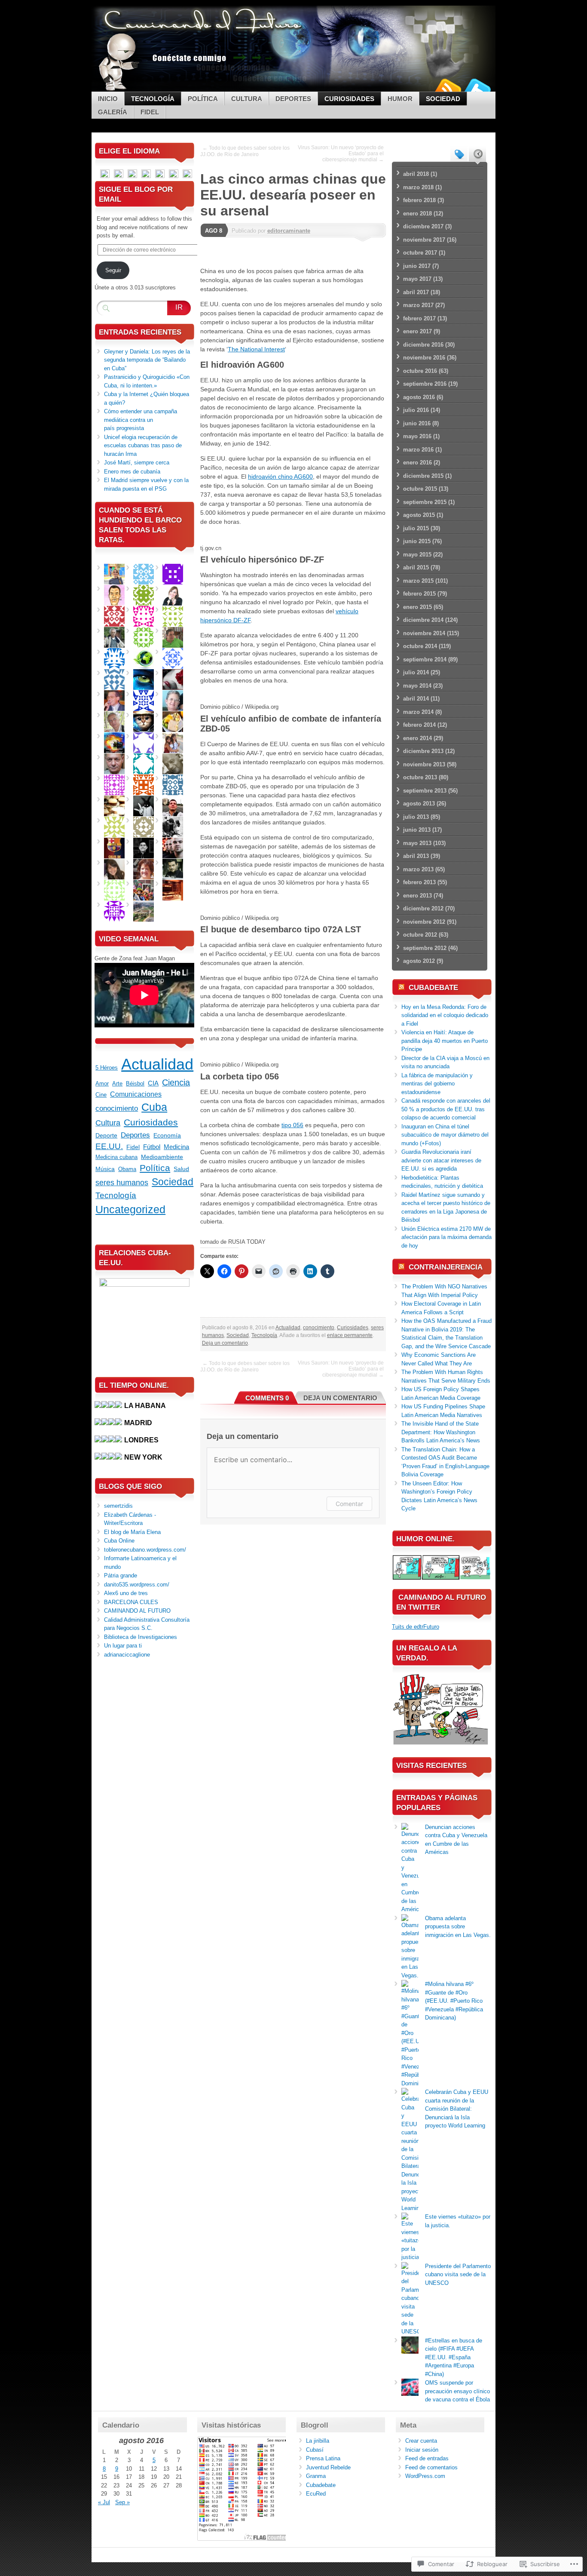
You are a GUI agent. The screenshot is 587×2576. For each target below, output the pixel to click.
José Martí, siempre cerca (137, 463)
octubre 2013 (420, 777)
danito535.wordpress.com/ (137, 1585)
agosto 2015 (419, 515)
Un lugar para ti (123, 1646)
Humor (400, 99)
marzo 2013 (418, 869)
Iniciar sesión (422, 2450)
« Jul (104, 2502)
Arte (117, 1084)
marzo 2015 (418, 581)
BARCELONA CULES (131, 1602)
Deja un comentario (225, 1343)
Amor (102, 1084)
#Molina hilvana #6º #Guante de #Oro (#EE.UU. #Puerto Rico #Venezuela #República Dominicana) (454, 2001)
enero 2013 (417, 896)
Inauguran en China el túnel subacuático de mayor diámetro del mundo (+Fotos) (445, 1135)
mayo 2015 (417, 555)
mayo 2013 (417, 843)
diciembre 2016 (423, 345)
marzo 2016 (418, 450)
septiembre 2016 (425, 384)
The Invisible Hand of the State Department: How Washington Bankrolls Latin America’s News (441, 1432)
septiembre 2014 (425, 659)
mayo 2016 (417, 436)
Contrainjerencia (446, 1267)
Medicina (176, 1147)
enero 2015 (417, 607)
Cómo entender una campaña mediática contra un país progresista (141, 420)
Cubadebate (433, 988)
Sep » (122, 2502)
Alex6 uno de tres (126, 1593)
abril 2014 (416, 699)
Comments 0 (267, 1398)
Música (105, 1169)
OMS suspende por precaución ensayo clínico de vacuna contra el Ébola (457, 2391)
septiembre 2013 (425, 791)
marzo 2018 (418, 187)
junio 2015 (417, 541)
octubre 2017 (420, 253)
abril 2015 (416, 567)
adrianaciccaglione (127, 1655)
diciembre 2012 (423, 908)
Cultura (247, 99)
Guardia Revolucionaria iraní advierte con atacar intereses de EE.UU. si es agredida (441, 1160)
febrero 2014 (419, 725)
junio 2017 (417, 266)
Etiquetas (459, 154)
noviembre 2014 (424, 633)
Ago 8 (214, 231)
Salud (181, 1169)
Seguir (113, 270)
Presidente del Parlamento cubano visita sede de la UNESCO (458, 2275)
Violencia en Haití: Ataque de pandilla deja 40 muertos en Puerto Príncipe (445, 1041)
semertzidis (118, 1506)
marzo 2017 (418, 305)
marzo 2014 (418, 712)
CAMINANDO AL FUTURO (137, 1611)
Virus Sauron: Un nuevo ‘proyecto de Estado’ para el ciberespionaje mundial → (341, 154)
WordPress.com (425, 2476)
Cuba (154, 1107)
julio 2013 (416, 817)
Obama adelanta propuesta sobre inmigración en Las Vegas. (458, 1927)
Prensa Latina (323, 2458)
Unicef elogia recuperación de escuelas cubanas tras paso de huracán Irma (143, 446)
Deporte (106, 1136)
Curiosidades (349, 99)
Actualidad (288, 1328)
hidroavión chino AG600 (280, 476)
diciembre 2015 (423, 476)
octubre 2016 (420, 371)
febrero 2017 (419, 318)
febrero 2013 (419, 882)
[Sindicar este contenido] (401, 988)
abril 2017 (416, 292)
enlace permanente (350, 1335)
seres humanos (122, 1183)
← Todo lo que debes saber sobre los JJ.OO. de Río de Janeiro (245, 151)
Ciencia (176, 1082)
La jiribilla (318, 2441)
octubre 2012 (420, 935)
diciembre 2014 (423, 620)
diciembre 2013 (423, 751)
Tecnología (153, 99)
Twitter (477, 88)
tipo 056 (292, 1125)
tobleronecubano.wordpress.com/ (145, 1550)
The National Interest (256, 349)
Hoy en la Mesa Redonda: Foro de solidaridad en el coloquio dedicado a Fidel (445, 1015)
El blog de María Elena (132, 1532)
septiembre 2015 (425, 502)
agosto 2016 (419, 397)
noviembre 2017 (424, 240)
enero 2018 (417, 214)
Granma (316, 2476)
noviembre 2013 (424, 764)
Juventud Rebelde (328, 2467)
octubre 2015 (420, 489)
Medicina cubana (116, 1157)
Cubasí (315, 2450)
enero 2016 (417, 463)
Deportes (293, 99)
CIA (153, 1083)
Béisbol (135, 1084)
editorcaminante (289, 231)
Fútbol (152, 1147)
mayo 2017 (417, 279)
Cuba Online (119, 1541)
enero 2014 (417, 738)
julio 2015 (416, 528)
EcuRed (316, 2494)
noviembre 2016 (424, 358)
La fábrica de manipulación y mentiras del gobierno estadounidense (437, 1084)
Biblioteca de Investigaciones (141, 1637)
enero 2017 (417, 331)
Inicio (108, 99)
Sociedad (443, 99)
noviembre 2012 (424, 922)
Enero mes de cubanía (132, 472)
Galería (113, 112)
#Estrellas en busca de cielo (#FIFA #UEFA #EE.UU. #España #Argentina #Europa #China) (454, 2357)
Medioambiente (162, 1157)
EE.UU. (109, 1146)
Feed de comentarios (431, 2467)
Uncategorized (130, 1209)
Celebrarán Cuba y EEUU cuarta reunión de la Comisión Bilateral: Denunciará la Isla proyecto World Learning (457, 2109)
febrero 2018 (419, 200)
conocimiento (319, 1328)
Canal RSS (447, 88)
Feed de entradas (427, 2458)
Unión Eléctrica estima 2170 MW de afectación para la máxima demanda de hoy (446, 1237)
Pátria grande (121, 1575)
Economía (167, 1135)
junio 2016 (417, 423)
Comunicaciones (136, 1094)
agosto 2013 (419, 804)
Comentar (349, 1504)
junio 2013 (417, 830)
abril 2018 (416, 174)
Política (203, 99)
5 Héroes (107, 1068)
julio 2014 (416, 672)
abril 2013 (416, 856)
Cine (101, 1095)
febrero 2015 (419, 594)
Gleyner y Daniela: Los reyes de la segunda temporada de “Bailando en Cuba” (147, 360)
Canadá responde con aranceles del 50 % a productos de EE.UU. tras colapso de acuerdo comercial (446, 1109)
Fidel (150, 112)
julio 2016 (416, 410)
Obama (127, 1169)
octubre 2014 (420, 646)
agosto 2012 (419, 961)
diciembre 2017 (423, 226)
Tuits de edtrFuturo (416, 1627)
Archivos (477, 154)
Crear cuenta (421, 2441)
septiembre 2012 (425, 948)
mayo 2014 (417, 686)
